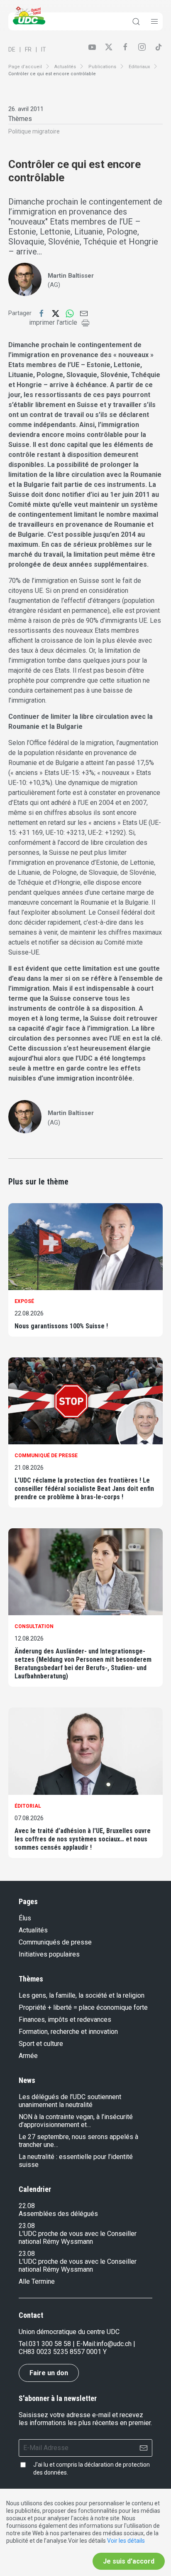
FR (28, 49)
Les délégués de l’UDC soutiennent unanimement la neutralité (70, 2101)
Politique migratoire (34, 131)
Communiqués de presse (55, 1942)
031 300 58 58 (50, 2344)
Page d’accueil (25, 67)
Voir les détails (126, 2541)
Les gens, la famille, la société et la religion (82, 1995)
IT (44, 49)
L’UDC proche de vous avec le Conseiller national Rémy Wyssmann (78, 2238)
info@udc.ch (114, 2344)
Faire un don (49, 2373)
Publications (102, 67)
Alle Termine (37, 2281)
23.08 (27, 2226)
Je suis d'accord (129, 2561)
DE (12, 49)
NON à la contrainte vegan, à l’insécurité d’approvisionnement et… (76, 2121)
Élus (25, 1918)
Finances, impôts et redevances (65, 2020)
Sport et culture (41, 2044)
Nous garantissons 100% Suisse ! (61, 1326)
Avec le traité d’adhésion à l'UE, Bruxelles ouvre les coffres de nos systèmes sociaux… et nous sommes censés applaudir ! (83, 1839)
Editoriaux (139, 67)
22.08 (27, 2206)
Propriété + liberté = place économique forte (83, 2007)
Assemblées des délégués (58, 2214)
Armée (28, 2056)
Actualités (65, 67)
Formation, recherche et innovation (68, 2032)
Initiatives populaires (49, 1954)
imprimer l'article (53, 322)
